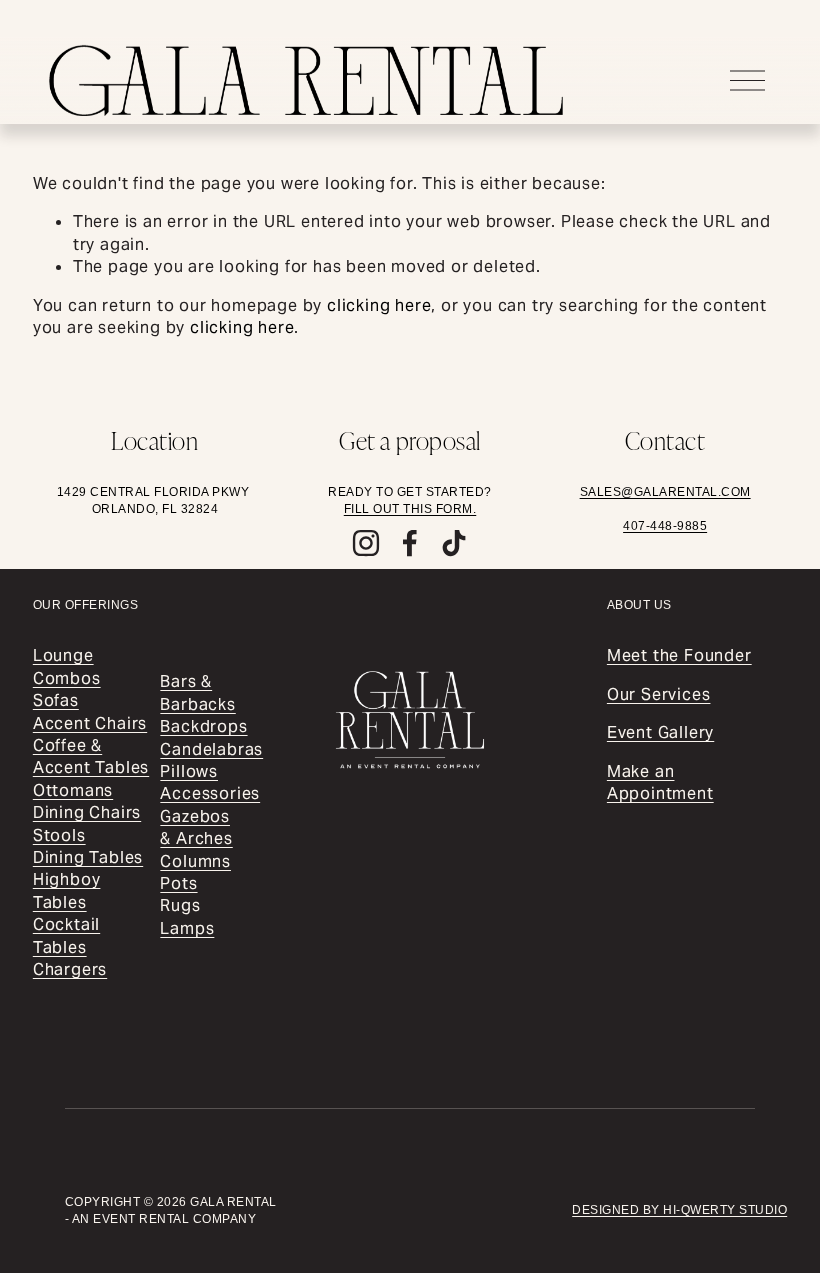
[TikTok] (454, 543)
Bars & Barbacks (197, 692)
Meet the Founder (679, 655)
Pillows (189, 771)
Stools (59, 835)
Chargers (70, 969)
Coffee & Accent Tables (91, 756)
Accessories (210, 793)
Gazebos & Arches (196, 827)
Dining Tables (88, 857)
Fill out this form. (410, 509)
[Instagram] (366, 543)
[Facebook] (410, 543)
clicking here (379, 305)
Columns (195, 861)
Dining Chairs (87, 812)
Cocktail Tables (66, 935)
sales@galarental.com (665, 492)
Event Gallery (660, 732)
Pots (178, 883)
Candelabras (211, 749)
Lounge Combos (67, 666)
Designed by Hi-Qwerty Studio (679, 1210)
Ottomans (73, 790)
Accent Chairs (90, 723)
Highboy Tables (67, 890)
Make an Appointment (660, 782)
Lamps (187, 928)
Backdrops (203, 726)
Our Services (659, 694)
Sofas (56, 700)
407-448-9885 (665, 526)
